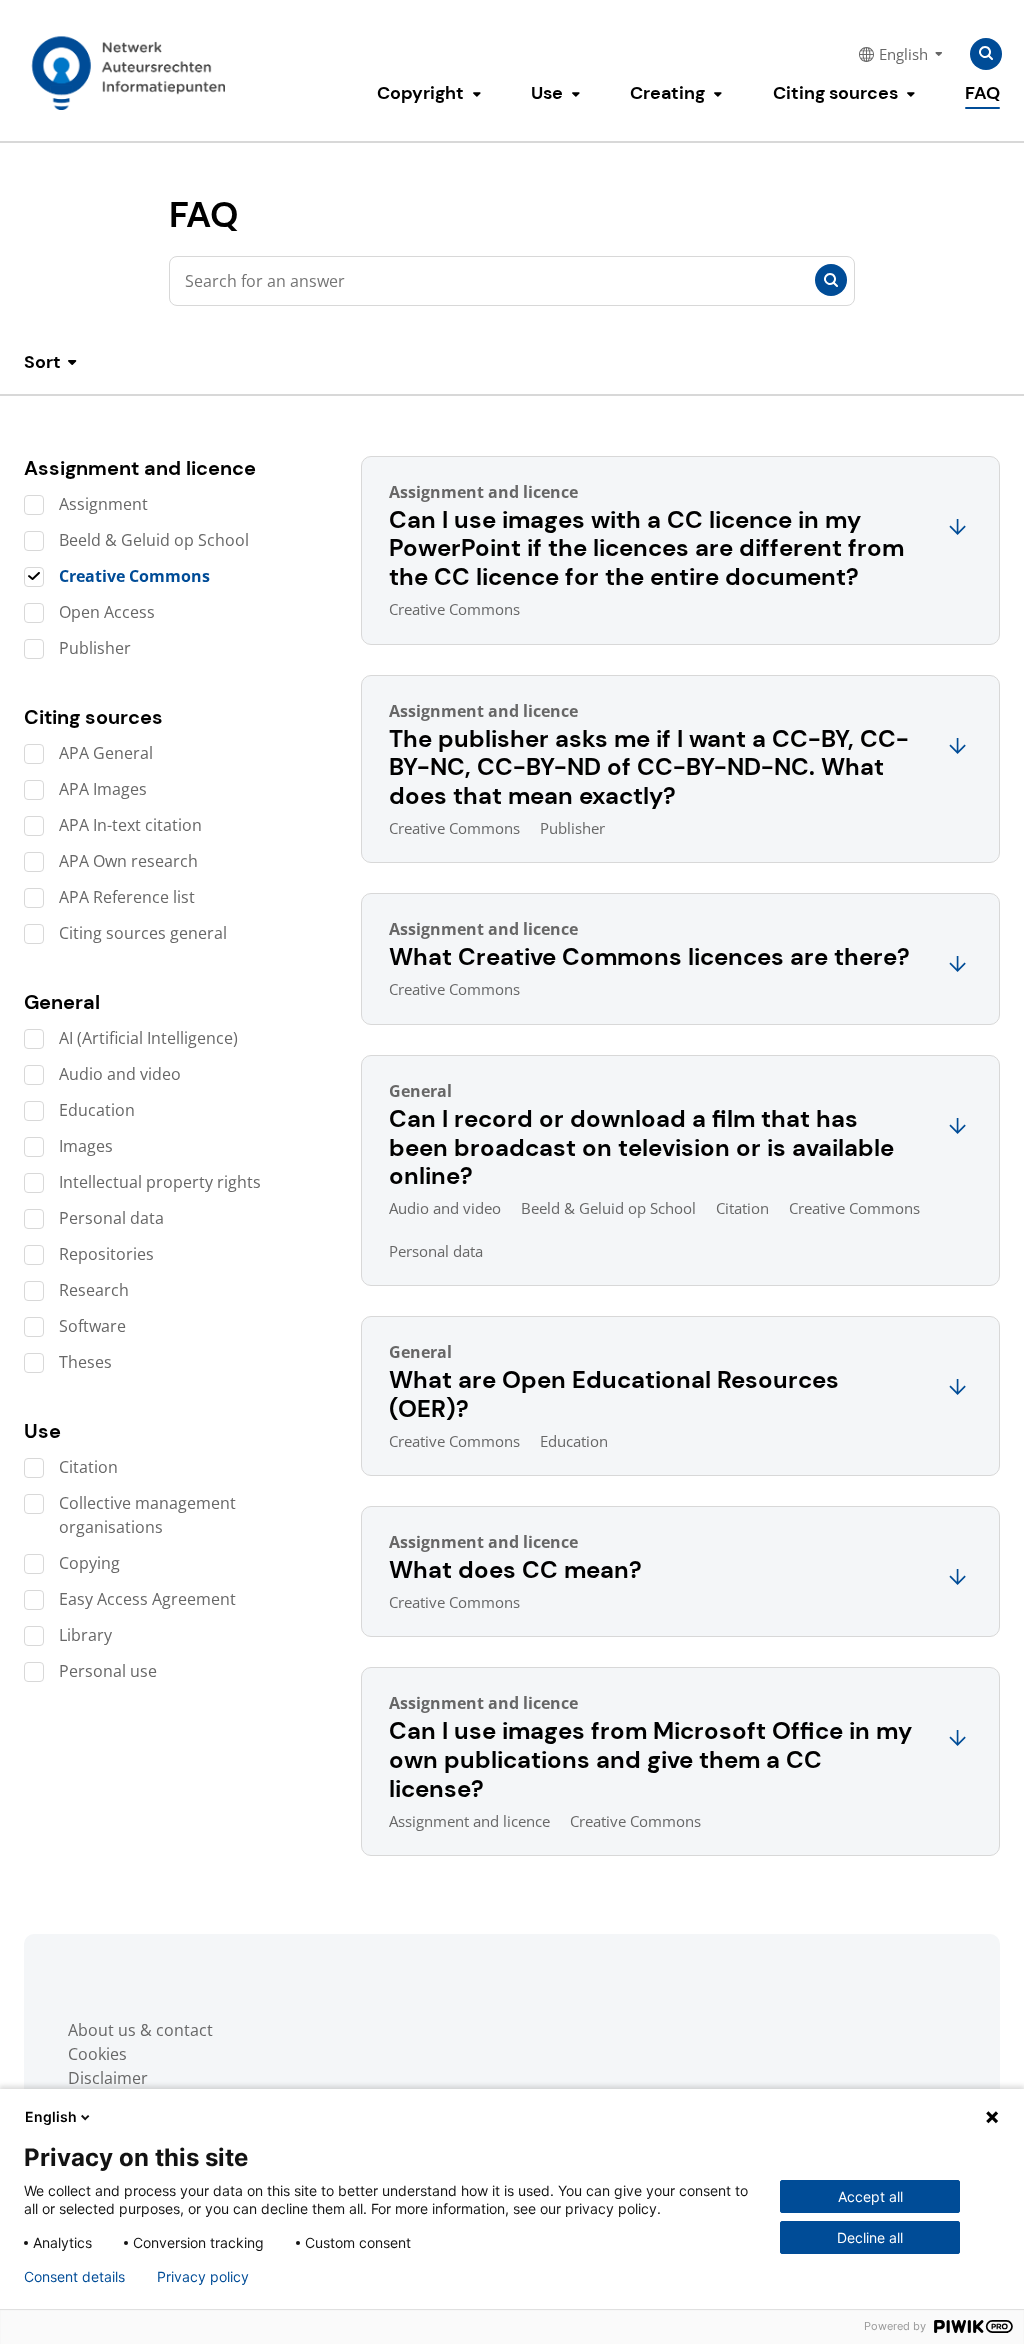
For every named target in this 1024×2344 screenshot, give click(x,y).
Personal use (108, 1671)
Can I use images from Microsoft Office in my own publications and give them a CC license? (650, 1759)
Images (86, 1146)
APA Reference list (127, 897)
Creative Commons (134, 576)
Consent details (74, 2277)
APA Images (103, 789)
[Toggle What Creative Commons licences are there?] (957, 965)
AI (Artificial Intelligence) (148, 1038)
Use (547, 93)
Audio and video (120, 1074)
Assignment (103, 504)
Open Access (107, 612)
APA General (106, 753)
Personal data (111, 1218)
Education (97, 1110)
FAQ (982, 93)
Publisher (95, 648)
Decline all (870, 2237)
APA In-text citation (130, 825)
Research (94, 1290)
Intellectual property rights (160, 1182)
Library (85, 1635)
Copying (89, 1563)
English (51, 2116)
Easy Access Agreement (147, 1599)
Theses (85, 1362)
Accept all (870, 2196)
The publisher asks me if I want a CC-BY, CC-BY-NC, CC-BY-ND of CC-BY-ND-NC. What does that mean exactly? (649, 767)
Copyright (420, 93)
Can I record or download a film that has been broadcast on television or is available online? (641, 1147)
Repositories (106, 1254)
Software (92, 1326)
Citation (88, 1467)
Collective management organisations (147, 1515)
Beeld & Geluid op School (154, 540)
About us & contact (140, 2030)
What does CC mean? (515, 1569)
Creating (667, 93)
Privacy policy (203, 2277)
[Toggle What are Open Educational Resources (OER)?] (957, 1388)
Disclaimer (108, 2078)
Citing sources (835, 93)
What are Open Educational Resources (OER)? (614, 1394)
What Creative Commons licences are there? (649, 956)
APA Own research (128, 861)
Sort (42, 362)
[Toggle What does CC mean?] (957, 1578)
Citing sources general (143, 933)
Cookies (97, 2054)
